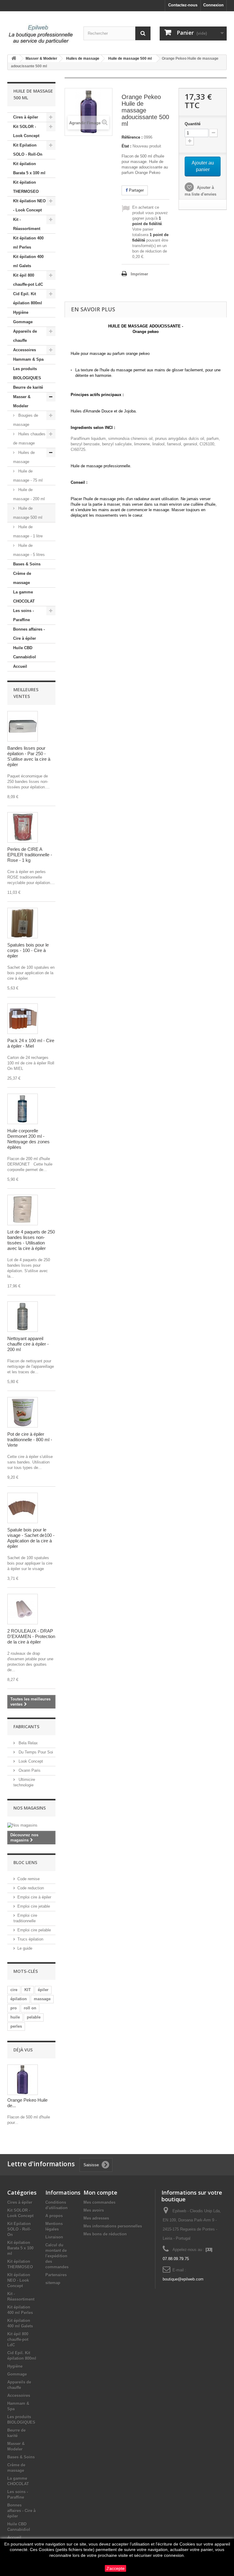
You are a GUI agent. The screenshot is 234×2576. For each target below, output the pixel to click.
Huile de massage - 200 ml (29, 494)
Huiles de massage (24, 457)
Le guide (25, 1948)
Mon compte (100, 2192)
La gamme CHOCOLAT (24, 597)
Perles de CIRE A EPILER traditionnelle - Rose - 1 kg (30, 855)
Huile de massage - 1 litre (28, 531)
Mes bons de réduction (105, 2234)
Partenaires (56, 2275)
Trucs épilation (30, 1939)
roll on (30, 2008)
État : (126, 146)
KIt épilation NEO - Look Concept (29, 205)
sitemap (53, 2283)
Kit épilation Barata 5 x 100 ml (29, 168)
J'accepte (115, 2568)
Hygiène (21, 312)
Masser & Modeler (22, 401)
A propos (54, 2216)
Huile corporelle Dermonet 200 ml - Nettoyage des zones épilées (28, 1139)
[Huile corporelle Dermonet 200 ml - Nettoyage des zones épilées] (23, 1109)
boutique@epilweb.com (183, 2279)
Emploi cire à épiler (34, 1897)
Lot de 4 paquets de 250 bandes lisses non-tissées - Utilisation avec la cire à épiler (31, 1240)
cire (14, 1990)
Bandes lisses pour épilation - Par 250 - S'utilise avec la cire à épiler (29, 756)
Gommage (23, 322)
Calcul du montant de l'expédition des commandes (57, 2256)
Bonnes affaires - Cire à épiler (29, 634)
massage (42, 1999)
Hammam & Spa (28, 359)
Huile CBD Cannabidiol (25, 652)
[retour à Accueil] (14, 59)
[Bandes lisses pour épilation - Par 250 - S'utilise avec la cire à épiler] (23, 726)
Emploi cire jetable (34, 1906)
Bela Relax (28, 1743)
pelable (34, 2017)
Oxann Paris (29, 1770)
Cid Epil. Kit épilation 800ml (28, 298)
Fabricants (26, 1727)
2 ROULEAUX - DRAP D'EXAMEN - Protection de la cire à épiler (31, 1636)
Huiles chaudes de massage (29, 439)
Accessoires (25, 350)
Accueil (20, 666)
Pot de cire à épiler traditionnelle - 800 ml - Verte (30, 1440)
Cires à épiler (26, 117)
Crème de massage (22, 578)
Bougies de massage (26, 420)
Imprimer (139, 274)
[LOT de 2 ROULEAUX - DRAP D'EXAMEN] (23, 1609)
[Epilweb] (41, 34)
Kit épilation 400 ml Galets (28, 261)
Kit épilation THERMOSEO (26, 187)
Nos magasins (30, 1808)
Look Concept (30, 1761)
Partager (136, 190)
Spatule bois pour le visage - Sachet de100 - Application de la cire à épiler (31, 1538)
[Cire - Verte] (23, 1412)
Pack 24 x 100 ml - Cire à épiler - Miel (31, 1043)
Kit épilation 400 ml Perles (28, 243)
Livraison (54, 2237)
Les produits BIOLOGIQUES (27, 373)
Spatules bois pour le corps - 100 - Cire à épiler (28, 950)
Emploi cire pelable (34, 1930)
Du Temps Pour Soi (35, 1752)
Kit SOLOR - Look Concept (26, 131)
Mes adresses (96, 2218)
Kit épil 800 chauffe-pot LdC (28, 280)
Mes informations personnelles (113, 2226)
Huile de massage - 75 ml (28, 476)
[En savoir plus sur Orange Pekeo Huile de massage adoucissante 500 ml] (23, 2080)
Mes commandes (99, 2202)
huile (15, 2017)
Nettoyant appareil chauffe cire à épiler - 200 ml (28, 1344)
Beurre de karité (28, 387)
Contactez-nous (183, 5)
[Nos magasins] (31, 1825)
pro (14, 2008)
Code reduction (31, 1888)
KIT (28, 1990)
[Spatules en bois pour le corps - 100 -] (23, 923)
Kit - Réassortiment (27, 224)
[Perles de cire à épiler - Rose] (23, 827)
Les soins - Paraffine (23, 615)
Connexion (213, 5)
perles (16, 2026)
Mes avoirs (94, 2210)
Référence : (132, 137)
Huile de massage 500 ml (28, 513)
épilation (19, 1999)
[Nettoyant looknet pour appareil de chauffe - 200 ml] (23, 1317)
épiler (43, 1990)
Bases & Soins (27, 564)
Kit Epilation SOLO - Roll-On (28, 150)
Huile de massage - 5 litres (29, 550)
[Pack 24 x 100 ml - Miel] (23, 1019)
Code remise (28, 1879)
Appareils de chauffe (25, 336)
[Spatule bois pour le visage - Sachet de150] (23, 1508)
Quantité (193, 124)
